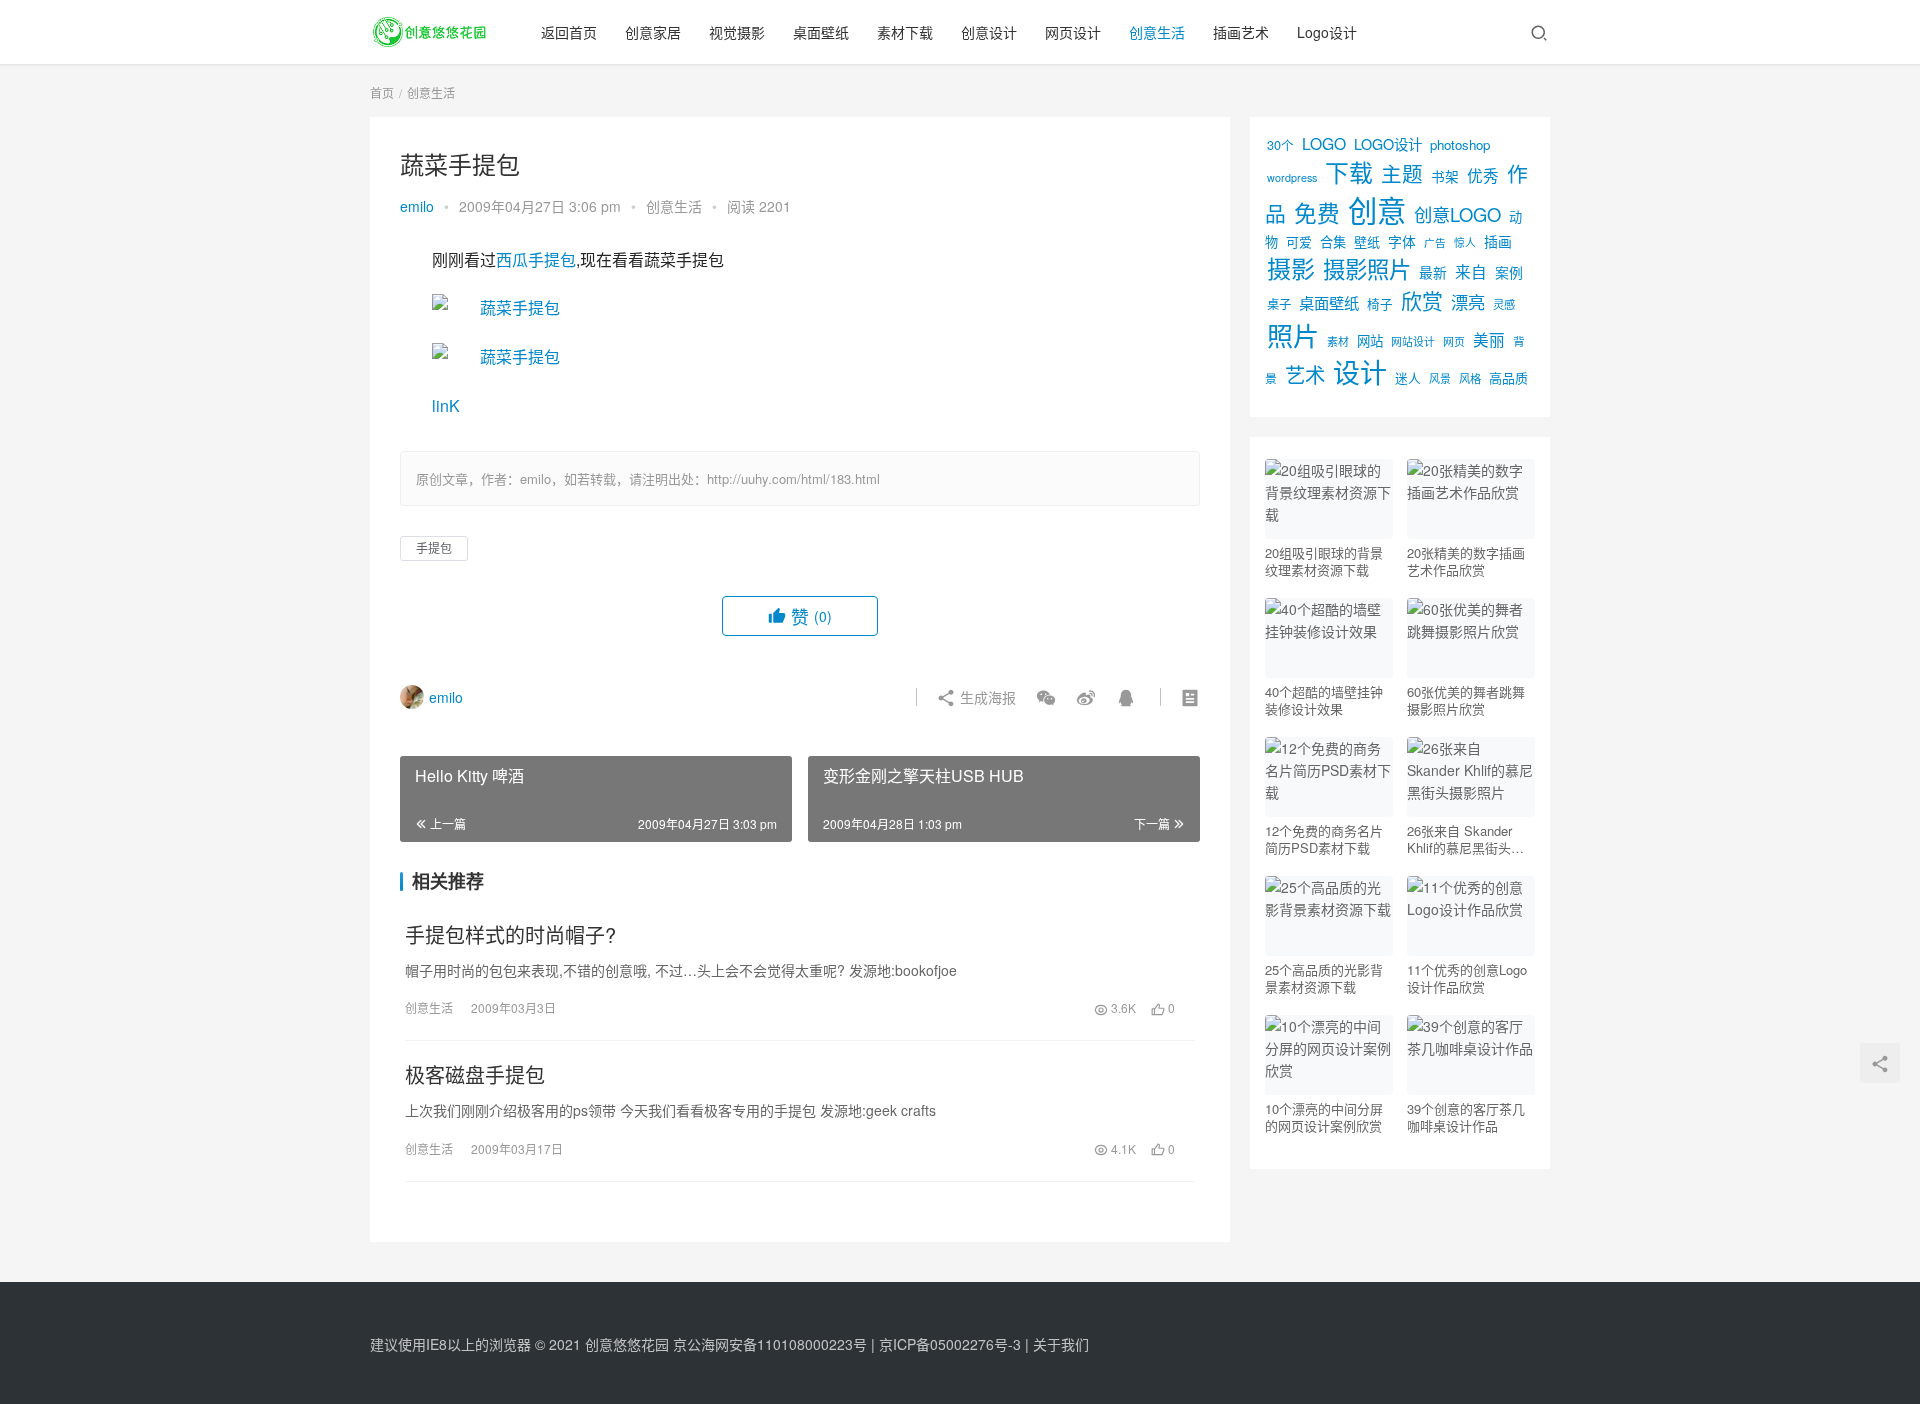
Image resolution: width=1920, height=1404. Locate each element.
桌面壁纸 (821, 32)
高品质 (1508, 377)
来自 (1471, 271)
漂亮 (1468, 301)
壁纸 (1367, 241)
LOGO (1324, 143)
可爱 (1299, 241)
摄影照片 (1367, 268)
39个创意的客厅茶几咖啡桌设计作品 (1466, 1117)
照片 (1293, 334)
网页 (1454, 341)
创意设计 (989, 32)
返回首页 (569, 32)
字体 (1402, 241)
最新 (1433, 272)
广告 (1435, 242)
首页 (382, 92)
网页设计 (1073, 32)
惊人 (1465, 242)
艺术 (1305, 374)
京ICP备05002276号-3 (950, 1344)
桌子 (1279, 304)
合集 (1333, 241)
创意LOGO (1457, 214)
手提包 (434, 547)
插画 (1498, 241)
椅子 (1380, 303)
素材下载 (905, 32)
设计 (1360, 371)
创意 (1377, 209)
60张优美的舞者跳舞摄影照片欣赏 (1466, 700)
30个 (1280, 144)
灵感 (1504, 304)
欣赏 (1422, 300)
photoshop (1460, 144)
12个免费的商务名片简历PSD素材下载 (1324, 839)
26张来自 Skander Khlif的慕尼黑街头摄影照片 (1465, 839)
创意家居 (653, 32)
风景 (1440, 378)
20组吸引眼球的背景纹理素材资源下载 (1324, 561)
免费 (1317, 212)
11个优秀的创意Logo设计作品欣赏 (1467, 978)
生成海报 (986, 697)
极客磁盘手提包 (475, 1075)
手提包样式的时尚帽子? (510, 935)
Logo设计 (1327, 32)
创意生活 (1157, 32)
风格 (1470, 378)
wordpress (1292, 177)
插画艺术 (1241, 32)
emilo (417, 206)
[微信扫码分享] (1046, 697)
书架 (1445, 176)
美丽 (1489, 339)
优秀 (1483, 175)
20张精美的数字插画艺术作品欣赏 (1466, 561)
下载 (1349, 172)
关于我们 (1061, 1344)
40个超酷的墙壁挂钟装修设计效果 (1324, 700)
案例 (1509, 272)
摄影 (1291, 267)
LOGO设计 (1388, 143)
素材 (1338, 341)
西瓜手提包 (536, 259)
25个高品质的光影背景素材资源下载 (1324, 978)
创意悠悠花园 (627, 1344)
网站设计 (1413, 341)
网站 (1370, 340)
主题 (1402, 173)
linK (446, 405)
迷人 (1408, 377)
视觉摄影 (737, 32)
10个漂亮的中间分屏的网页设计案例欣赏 (1324, 1117)
